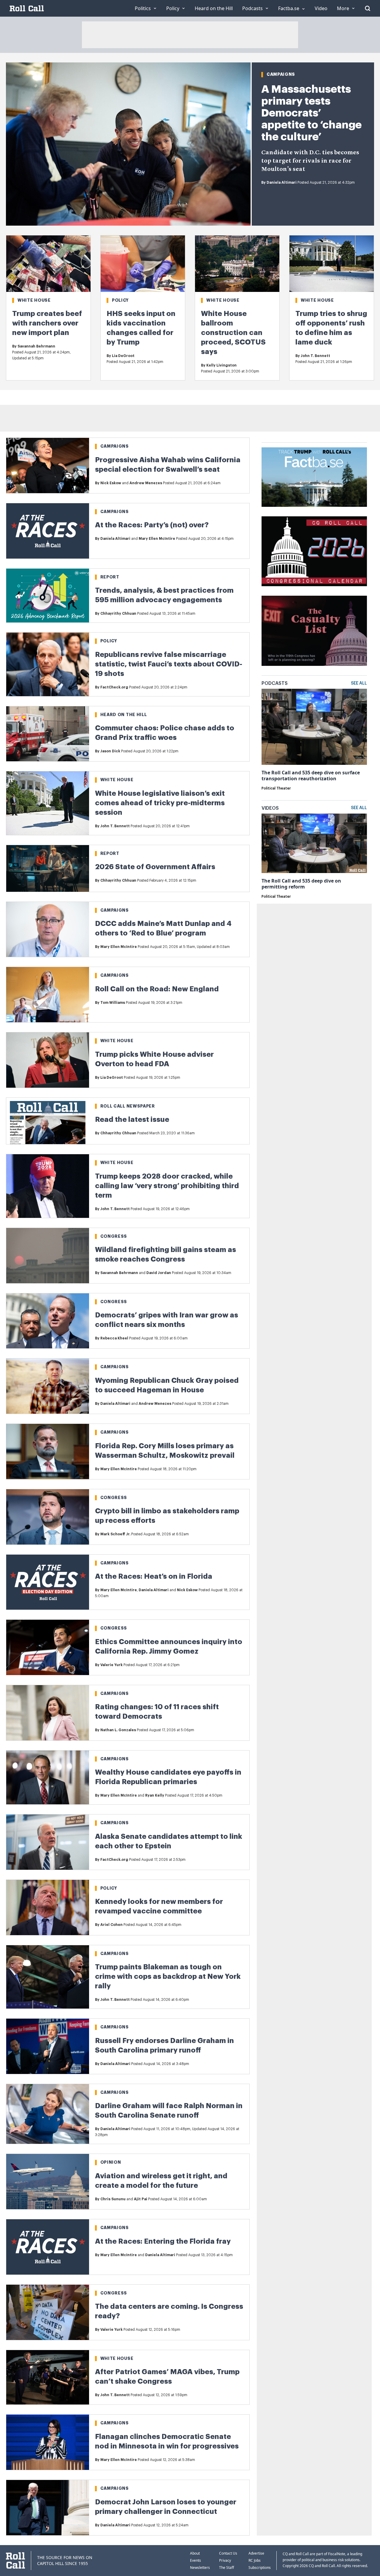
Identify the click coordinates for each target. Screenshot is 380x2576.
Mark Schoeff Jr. (115, 1534)
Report (110, 577)
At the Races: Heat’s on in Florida (154, 1576)
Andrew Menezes (146, 483)
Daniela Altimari (282, 183)
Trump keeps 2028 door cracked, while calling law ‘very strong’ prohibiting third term (167, 1186)
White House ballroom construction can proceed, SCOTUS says (233, 333)
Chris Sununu (113, 2199)
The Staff (227, 2568)
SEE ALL (359, 683)
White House (34, 300)
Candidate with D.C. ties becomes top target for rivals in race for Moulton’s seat (310, 161)
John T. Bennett (315, 356)
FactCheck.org (114, 687)
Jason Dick (110, 751)
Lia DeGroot (123, 356)
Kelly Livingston (221, 365)
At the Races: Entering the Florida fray (163, 2241)
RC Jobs (255, 2560)
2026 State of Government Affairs (155, 867)
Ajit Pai (141, 2199)
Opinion (111, 2162)
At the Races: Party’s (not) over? (152, 525)
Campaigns (281, 74)
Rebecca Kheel (114, 1338)
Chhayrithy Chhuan (118, 614)
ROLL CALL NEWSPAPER (128, 1106)
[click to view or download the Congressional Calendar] (314, 551)
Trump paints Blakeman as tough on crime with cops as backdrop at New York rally (168, 1976)
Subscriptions (260, 2568)
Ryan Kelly (155, 1795)
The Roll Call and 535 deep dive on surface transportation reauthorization (311, 776)
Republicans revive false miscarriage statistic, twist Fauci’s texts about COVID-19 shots (169, 664)
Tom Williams (113, 1003)
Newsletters (200, 2568)
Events (195, 2560)
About (195, 2553)
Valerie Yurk (111, 1665)
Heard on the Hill (124, 715)
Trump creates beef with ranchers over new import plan (47, 323)
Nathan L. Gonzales (118, 1730)
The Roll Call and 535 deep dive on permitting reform (301, 884)
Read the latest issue (132, 1119)
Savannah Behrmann (36, 346)
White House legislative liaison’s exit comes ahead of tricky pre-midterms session (160, 803)
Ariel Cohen (111, 1925)
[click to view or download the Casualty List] (314, 631)
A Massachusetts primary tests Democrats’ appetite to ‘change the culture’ (311, 113)
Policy (120, 300)
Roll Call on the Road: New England (157, 989)
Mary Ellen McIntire (157, 539)
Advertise (256, 2553)
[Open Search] (368, 8)
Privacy (225, 2560)
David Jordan (159, 1273)
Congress (114, 1236)
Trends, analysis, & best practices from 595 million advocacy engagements (164, 595)
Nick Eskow (111, 483)
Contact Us (228, 2553)
